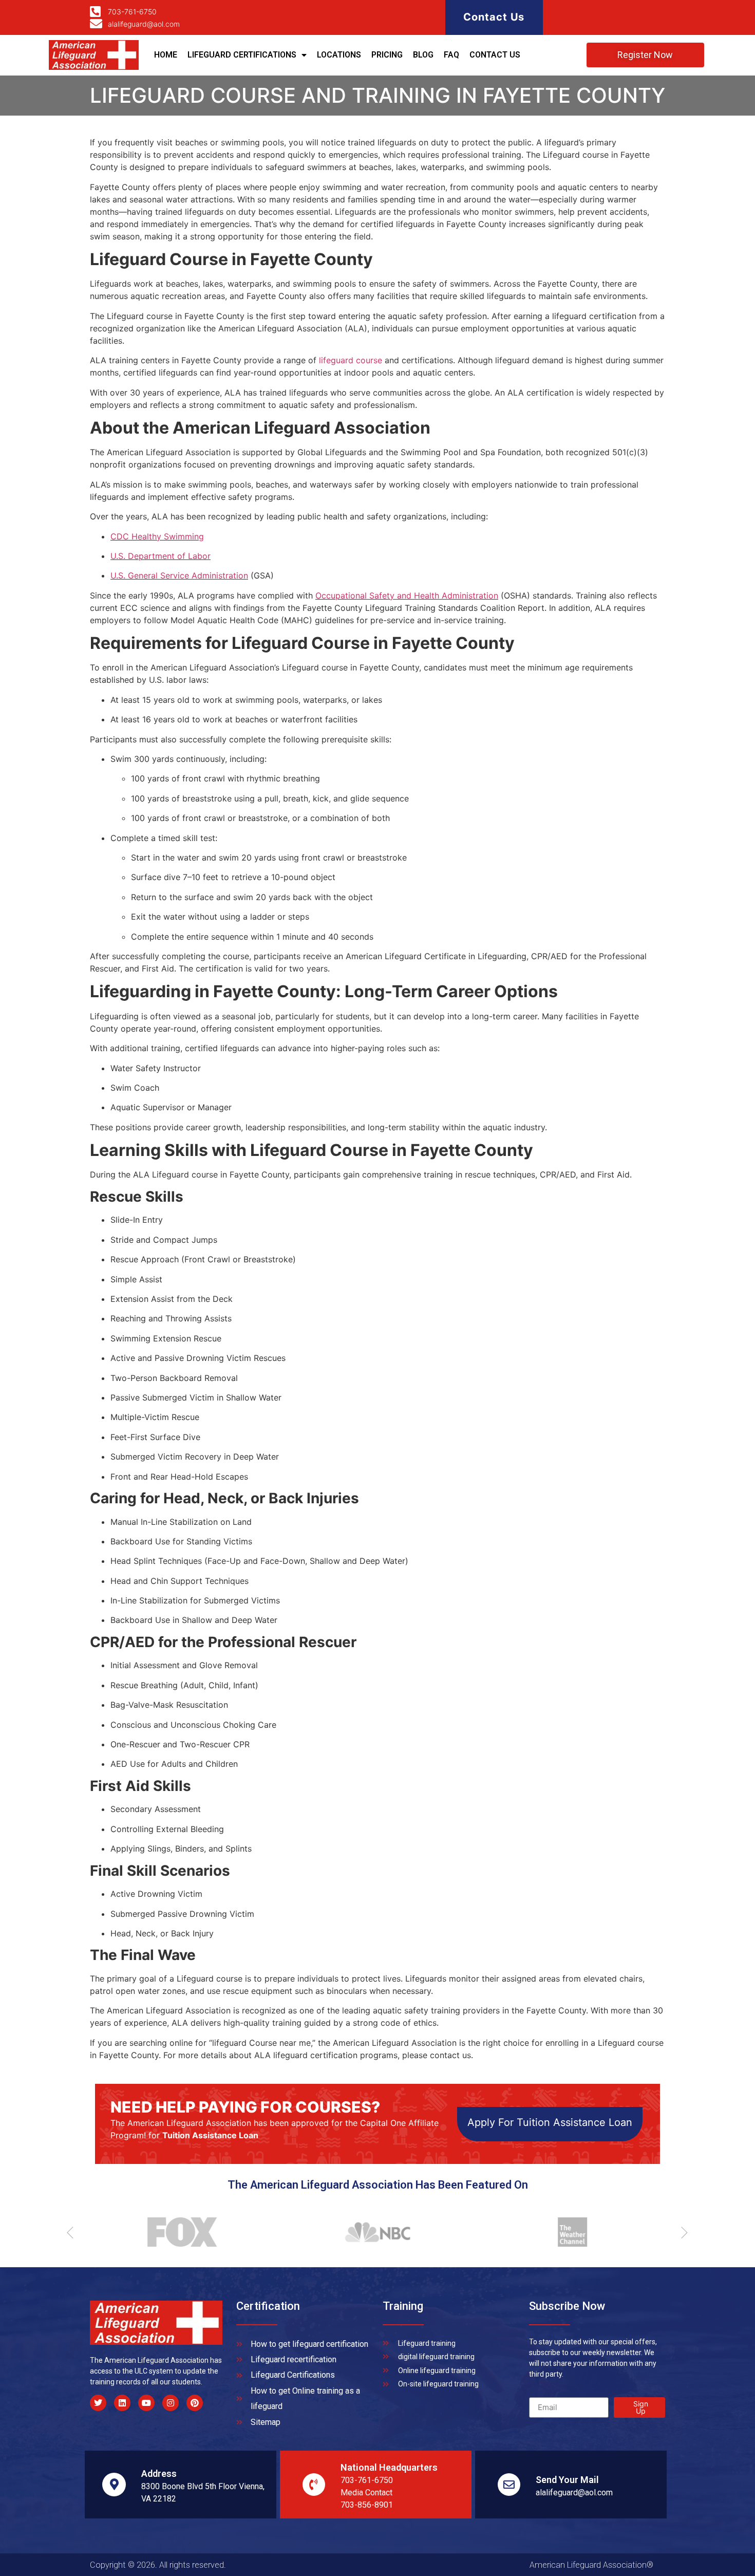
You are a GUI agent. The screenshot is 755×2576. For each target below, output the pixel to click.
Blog (423, 55)
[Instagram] (171, 2403)
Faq (451, 55)
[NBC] (372, 2232)
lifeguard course (351, 360)
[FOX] (177, 2232)
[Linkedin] (122, 2403)
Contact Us (494, 17)
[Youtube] (146, 2403)
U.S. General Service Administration (179, 575)
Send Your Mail (567, 2480)
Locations (339, 55)
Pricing (387, 55)
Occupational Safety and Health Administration (407, 595)
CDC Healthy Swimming (157, 536)
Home (166, 55)
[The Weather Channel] (568, 2232)
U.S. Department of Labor (161, 556)
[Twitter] (98, 2403)
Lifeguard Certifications (242, 55)
